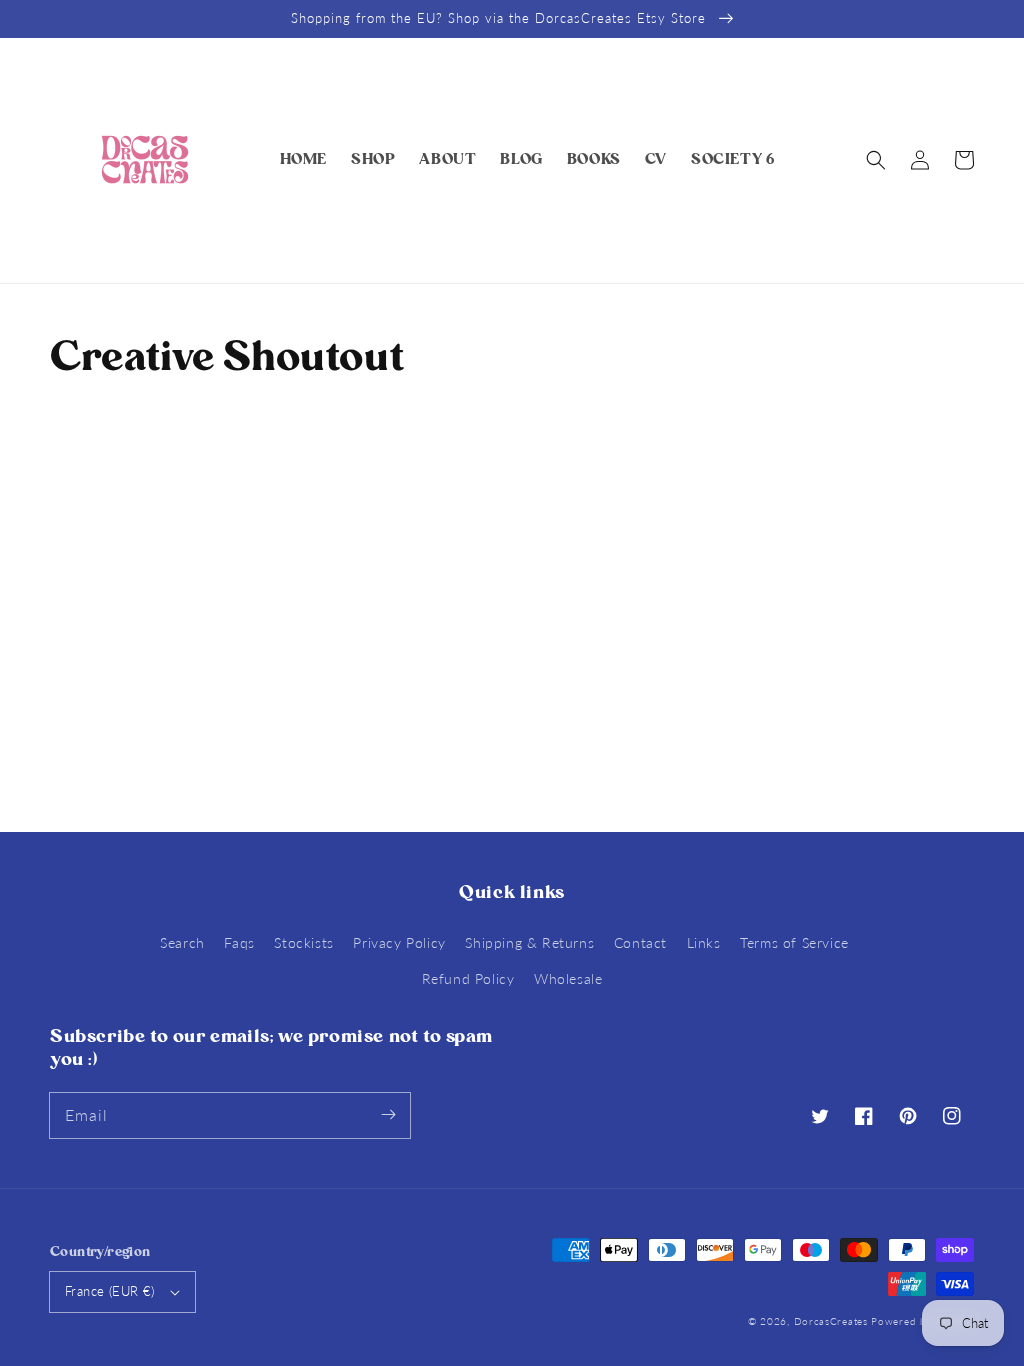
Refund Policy (468, 978)
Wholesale (568, 978)
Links (704, 942)
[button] (876, 160)
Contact (640, 942)
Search (182, 942)
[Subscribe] (388, 1115)
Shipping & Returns (529, 942)
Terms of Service (794, 942)
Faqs (239, 942)
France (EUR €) (110, 1291)
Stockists (303, 942)
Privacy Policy (399, 942)
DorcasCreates (831, 1321)
